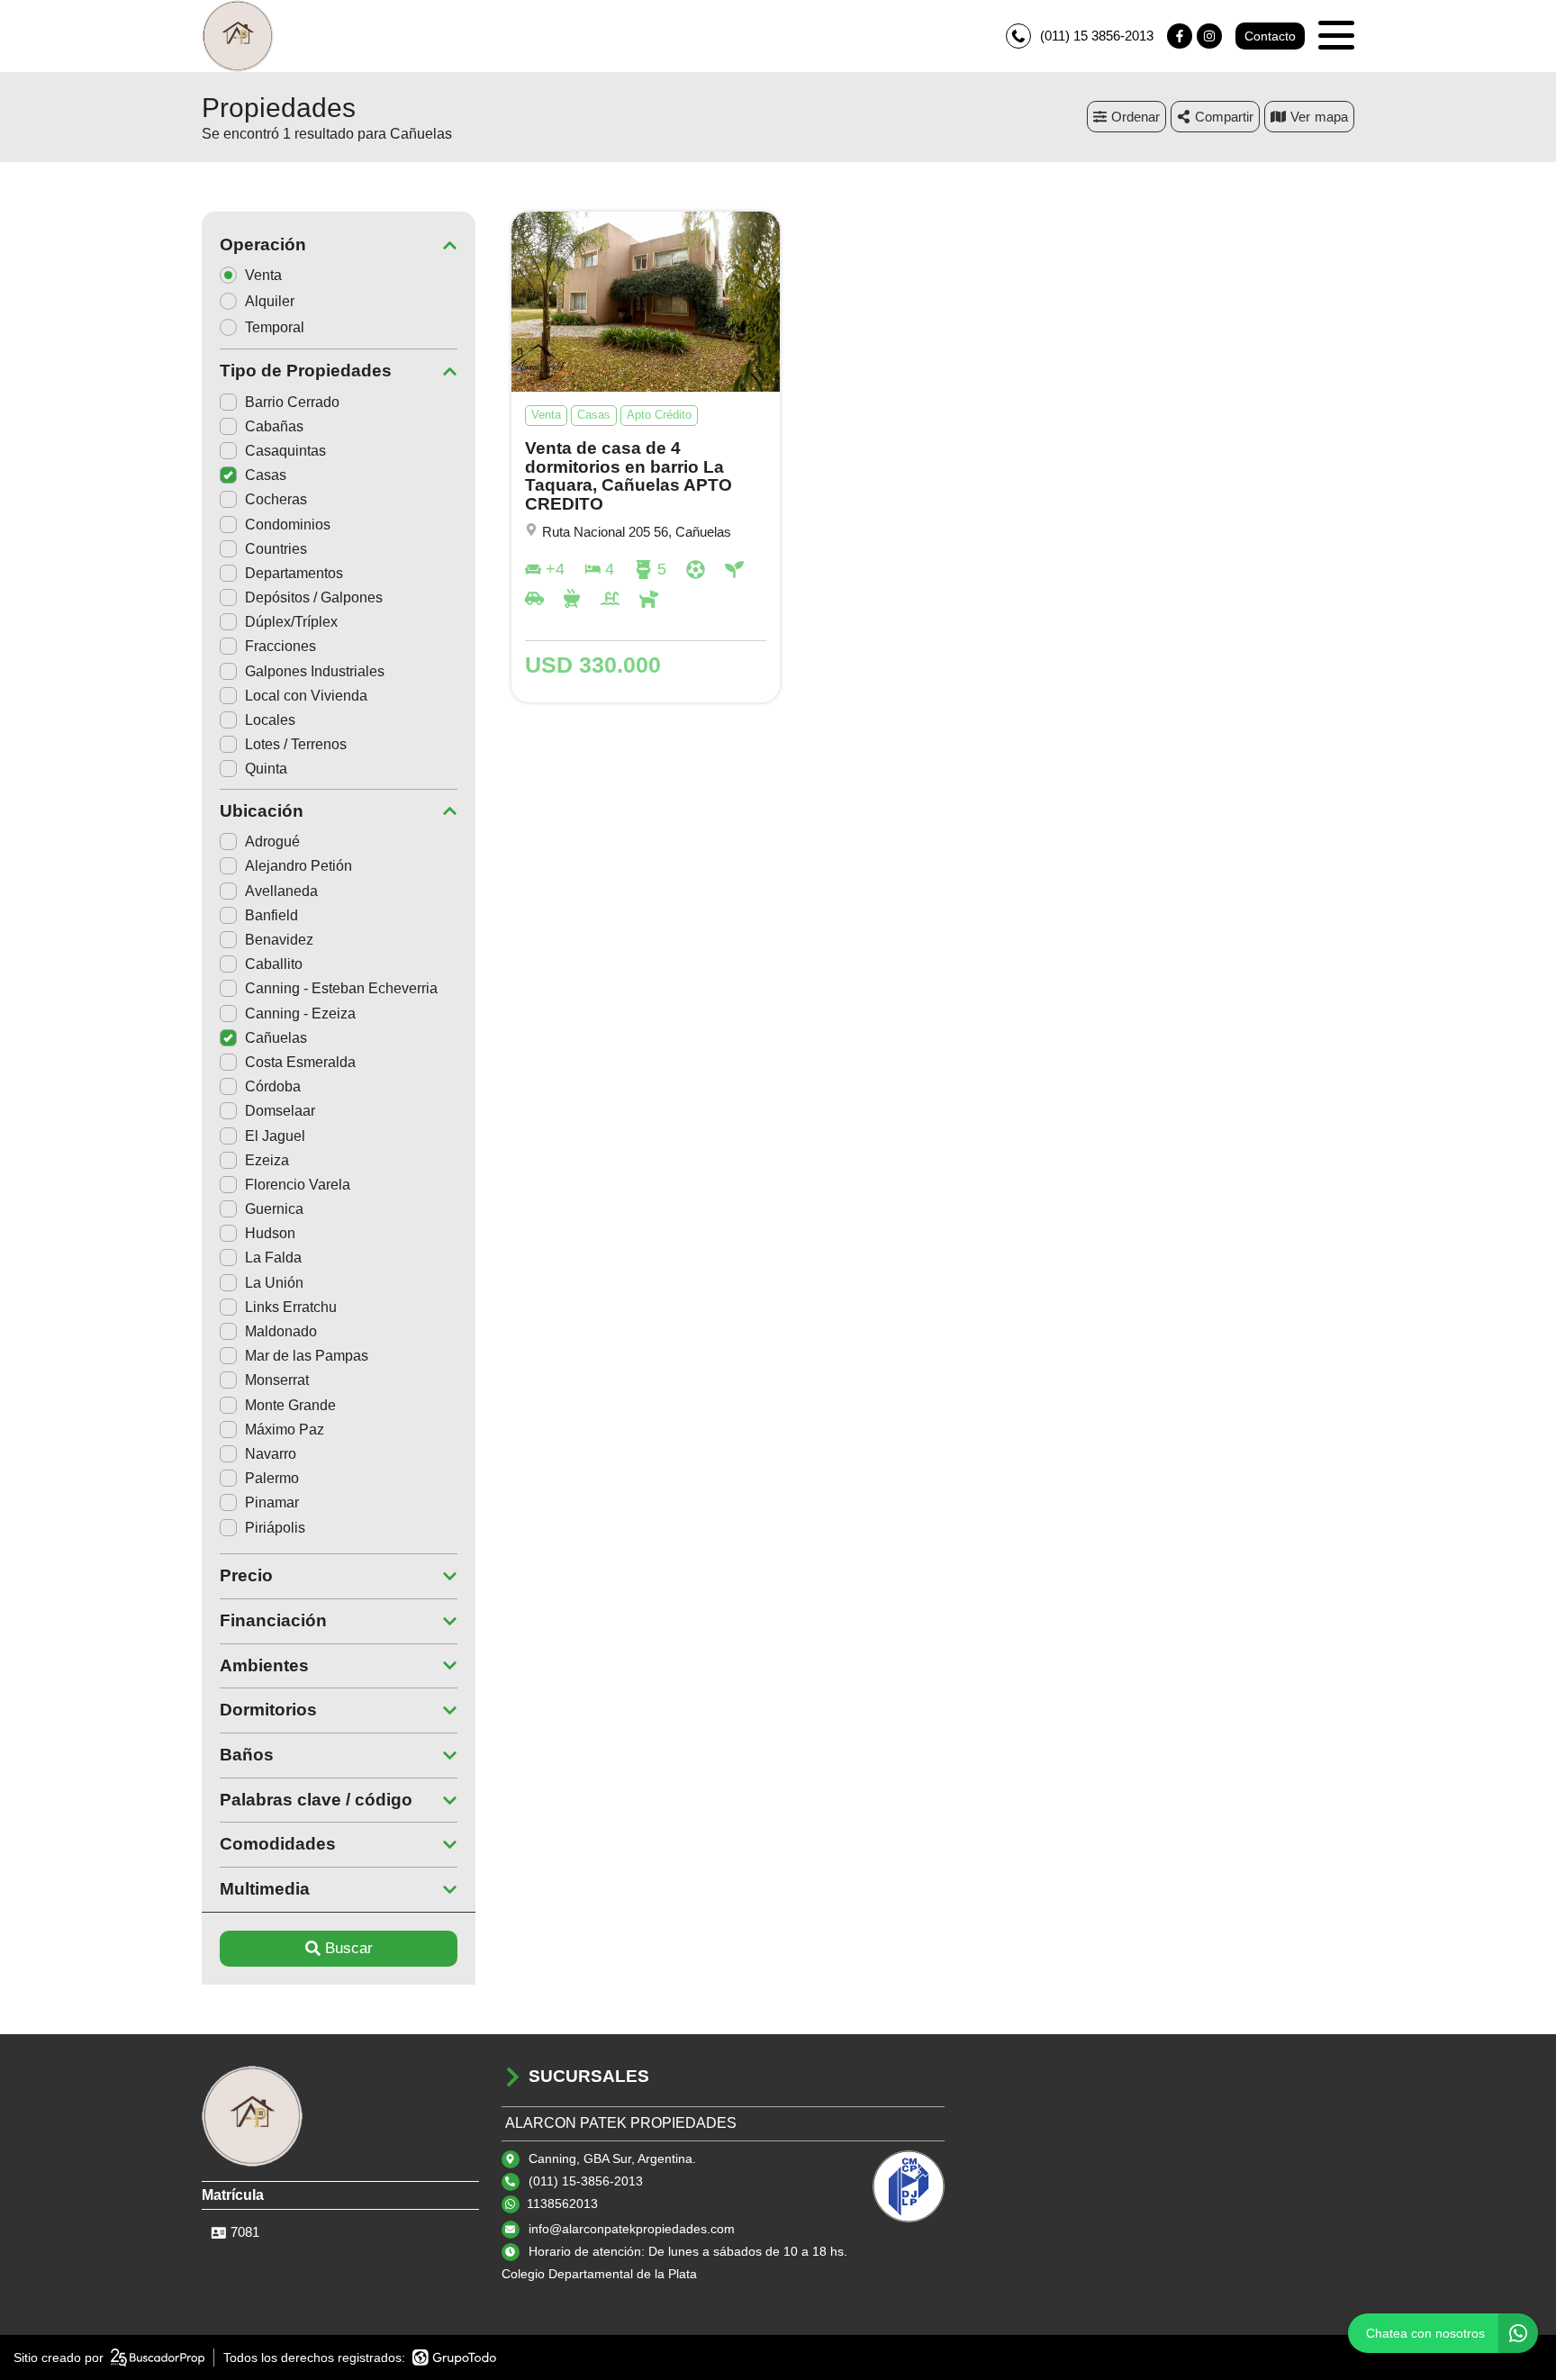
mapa (1331, 117)
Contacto (1270, 36)
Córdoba (273, 1086)
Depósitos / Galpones (314, 597)
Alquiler (270, 301)
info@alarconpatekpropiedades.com (632, 2229)
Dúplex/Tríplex (291, 622)
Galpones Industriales (315, 671)
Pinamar (272, 1502)
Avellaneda (281, 891)
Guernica (274, 1209)
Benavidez (279, 940)
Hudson (270, 1233)
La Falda (273, 1258)
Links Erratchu (291, 1307)
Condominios (288, 525)
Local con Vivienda (306, 696)
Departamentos (294, 573)
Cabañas (274, 426)
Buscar (349, 1948)
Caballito (274, 964)
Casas (266, 475)
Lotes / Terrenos (296, 744)
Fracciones (280, 646)
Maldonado (281, 1331)
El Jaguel (275, 1136)
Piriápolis (275, 1528)
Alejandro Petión (299, 866)
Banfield (271, 915)
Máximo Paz (285, 1430)
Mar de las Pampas (307, 1356)
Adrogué (272, 842)
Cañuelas (276, 1038)
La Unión (274, 1283)
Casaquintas (285, 451)
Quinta (266, 769)
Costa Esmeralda (300, 1062)
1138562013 (562, 2204)
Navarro (271, 1454)
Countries (276, 549)
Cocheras (276, 499)
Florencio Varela (298, 1185)
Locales (270, 720)
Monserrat (277, 1380)
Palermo (272, 1478)
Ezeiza (267, 1160)
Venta (263, 275)
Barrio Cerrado (292, 402)
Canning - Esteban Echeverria (341, 988)
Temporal (275, 327)
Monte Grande (290, 1405)
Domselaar (280, 1111)
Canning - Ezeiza (300, 1014)
